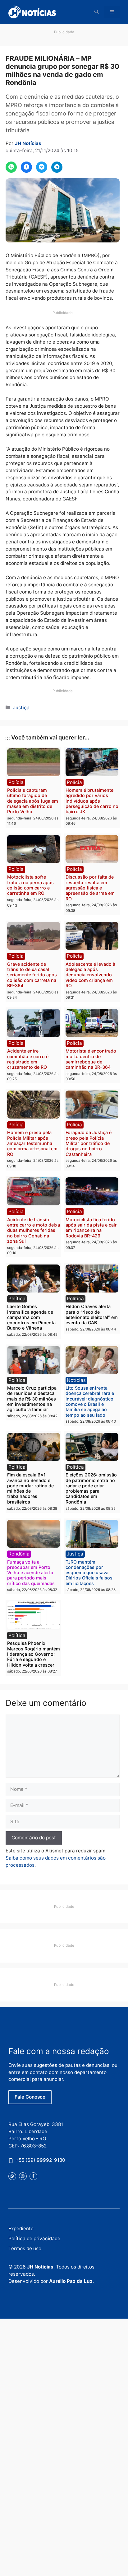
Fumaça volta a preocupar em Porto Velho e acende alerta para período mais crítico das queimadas (31, 1573)
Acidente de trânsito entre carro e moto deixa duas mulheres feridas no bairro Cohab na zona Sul (34, 1230)
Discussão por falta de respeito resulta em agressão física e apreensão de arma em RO (90, 888)
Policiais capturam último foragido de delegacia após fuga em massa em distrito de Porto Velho (33, 801)
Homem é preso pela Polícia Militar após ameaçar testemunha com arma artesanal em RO (32, 1143)
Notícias (76, 1380)
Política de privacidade (34, 2238)
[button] (97, 12)
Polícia (16, 782)
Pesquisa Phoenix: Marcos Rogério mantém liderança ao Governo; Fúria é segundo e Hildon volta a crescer (34, 1654)
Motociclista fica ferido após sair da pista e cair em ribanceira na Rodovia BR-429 (91, 1228)
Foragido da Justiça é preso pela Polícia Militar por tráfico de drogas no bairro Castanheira (89, 1143)
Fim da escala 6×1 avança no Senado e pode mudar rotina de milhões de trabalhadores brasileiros (30, 1488)
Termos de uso (25, 2248)
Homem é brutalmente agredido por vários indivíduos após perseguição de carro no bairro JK (92, 801)
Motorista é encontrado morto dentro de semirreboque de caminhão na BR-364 (91, 1059)
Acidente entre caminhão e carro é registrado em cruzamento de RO (28, 1059)
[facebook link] (33, 2176)
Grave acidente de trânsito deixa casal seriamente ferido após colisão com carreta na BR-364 (32, 975)
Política (17, 1299)
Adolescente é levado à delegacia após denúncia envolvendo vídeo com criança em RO (90, 975)
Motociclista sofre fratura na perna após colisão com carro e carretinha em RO (30, 885)
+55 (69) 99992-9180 (40, 2160)
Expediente (21, 2229)
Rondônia (19, 1554)
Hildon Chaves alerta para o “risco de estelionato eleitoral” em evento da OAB (92, 1314)
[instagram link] (23, 2176)
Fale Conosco (30, 2097)
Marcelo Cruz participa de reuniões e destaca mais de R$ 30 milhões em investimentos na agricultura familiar (32, 1399)
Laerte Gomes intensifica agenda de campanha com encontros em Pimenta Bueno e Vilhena (31, 1317)
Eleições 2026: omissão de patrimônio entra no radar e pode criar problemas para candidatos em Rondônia (91, 1488)
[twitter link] (12, 2176)
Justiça (21, 708)
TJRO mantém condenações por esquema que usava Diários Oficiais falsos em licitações (89, 1573)
